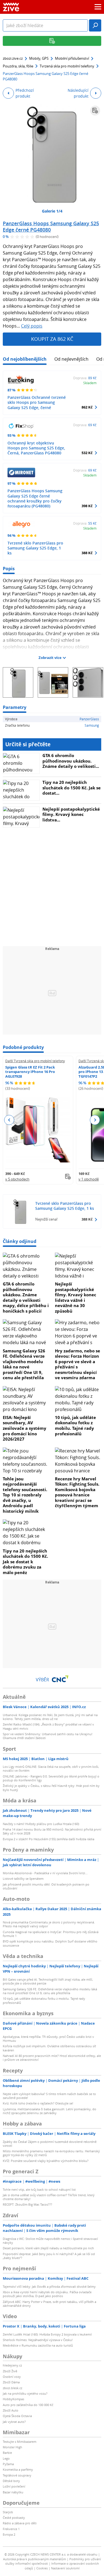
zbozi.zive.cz (13, 58)
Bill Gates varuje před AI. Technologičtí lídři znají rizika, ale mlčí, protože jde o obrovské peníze (48, 1981)
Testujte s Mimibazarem (20, 2442)
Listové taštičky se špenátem (23, 1879)
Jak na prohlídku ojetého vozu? (25, 2393)
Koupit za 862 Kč (52, 339)
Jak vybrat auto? (14, 2422)
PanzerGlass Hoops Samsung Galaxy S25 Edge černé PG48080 (51, 227)
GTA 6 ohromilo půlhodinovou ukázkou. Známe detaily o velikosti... (71, 761)
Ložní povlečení (14, 2486)
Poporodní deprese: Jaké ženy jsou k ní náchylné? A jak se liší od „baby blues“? (49, 2256)
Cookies (42, 2568)
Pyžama (8, 2464)
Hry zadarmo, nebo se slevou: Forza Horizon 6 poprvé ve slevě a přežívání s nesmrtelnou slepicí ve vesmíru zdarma (78, 1364)
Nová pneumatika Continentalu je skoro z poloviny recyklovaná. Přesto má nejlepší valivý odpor (49, 1924)
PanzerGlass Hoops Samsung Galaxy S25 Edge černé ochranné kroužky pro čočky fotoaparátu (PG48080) (35, 498)
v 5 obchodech (17, 1179)
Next (95, 1120)
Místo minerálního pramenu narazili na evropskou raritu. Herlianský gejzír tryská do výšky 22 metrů (51, 2153)
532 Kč (87, 453)
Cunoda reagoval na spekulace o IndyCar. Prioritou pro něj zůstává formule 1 (51, 1934)
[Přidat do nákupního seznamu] (95, 111)
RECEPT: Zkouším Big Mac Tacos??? (27, 2204)
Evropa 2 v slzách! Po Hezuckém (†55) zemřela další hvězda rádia (49, 1839)
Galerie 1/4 (52, 211)
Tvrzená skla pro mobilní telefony (67, 66)
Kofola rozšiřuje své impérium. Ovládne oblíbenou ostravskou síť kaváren (49, 2048)
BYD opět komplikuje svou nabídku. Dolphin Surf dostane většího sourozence (50, 1943)
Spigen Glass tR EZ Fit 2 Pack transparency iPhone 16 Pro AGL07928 (30, 1072)
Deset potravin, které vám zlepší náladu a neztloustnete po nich (48, 2248)
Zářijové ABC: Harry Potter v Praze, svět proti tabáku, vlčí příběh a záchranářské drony (50, 2304)
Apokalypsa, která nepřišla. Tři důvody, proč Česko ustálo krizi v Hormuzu (48, 2039)
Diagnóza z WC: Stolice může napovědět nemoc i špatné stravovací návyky (50, 2241)
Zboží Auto (11, 2410)
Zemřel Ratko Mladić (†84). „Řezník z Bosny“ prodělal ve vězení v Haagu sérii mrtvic (48, 1726)
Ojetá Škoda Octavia (17, 2416)
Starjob (8, 2512)
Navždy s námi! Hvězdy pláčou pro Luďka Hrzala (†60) (41, 1824)
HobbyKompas (13, 2399)
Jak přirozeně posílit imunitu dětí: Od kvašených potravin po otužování (46, 1886)
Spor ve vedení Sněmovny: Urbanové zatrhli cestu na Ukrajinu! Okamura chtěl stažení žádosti (48, 1736)
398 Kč (87, 506)
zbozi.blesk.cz (12, 2388)
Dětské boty (11, 2481)
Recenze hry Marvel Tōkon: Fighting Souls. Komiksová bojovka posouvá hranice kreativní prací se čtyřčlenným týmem (77, 1492)
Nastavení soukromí (65, 2568)
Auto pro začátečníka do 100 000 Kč (28, 2405)
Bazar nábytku (13, 2492)
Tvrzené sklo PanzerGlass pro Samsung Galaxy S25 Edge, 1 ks (35, 548)
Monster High (12, 2447)
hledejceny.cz (12, 2365)
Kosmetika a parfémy (18, 2469)
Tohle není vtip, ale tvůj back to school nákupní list (39, 2189)
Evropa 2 (9, 2534)
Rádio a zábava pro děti (20, 2523)
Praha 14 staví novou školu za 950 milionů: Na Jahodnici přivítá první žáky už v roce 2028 (52, 1831)
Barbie (7, 2453)
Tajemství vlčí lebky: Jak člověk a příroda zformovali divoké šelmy (49, 2286)
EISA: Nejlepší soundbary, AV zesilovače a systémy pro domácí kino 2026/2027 (25, 1428)
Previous (9, 1120)
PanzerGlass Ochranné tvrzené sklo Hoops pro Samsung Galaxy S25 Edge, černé (37, 402)
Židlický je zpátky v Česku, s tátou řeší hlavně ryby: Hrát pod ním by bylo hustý (51, 1788)
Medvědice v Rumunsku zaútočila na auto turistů (38, 2345)
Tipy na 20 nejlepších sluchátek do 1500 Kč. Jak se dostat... (72, 788)
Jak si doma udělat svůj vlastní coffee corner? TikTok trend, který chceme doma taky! (49, 2197)
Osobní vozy (12, 2377)
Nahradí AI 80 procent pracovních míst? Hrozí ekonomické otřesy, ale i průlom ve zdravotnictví (52, 2058)
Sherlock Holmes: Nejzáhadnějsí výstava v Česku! (38, 2340)
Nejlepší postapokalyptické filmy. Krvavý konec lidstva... (71, 814)
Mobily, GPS (39, 58)
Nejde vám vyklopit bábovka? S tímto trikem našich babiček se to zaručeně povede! (49, 2096)
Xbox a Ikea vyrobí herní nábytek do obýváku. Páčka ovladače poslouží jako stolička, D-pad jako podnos (47, 2294)
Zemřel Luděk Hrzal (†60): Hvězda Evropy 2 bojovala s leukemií (47, 2334)
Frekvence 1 (11, 2529)
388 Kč (87, 553)
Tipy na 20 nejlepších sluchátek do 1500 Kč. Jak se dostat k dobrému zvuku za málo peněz (25, 1562)
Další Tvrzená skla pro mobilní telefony (35, 1061)
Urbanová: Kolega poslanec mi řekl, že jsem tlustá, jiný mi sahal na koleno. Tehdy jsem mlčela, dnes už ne (50, 1717)
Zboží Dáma (11, 2382)
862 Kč (87, 407)
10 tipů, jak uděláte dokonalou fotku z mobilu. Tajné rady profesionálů (75, 1426)
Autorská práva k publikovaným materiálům (35, 2559)
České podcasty (14, 2518)
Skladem (90, 383)
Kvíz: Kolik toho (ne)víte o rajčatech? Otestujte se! (38, 2103)
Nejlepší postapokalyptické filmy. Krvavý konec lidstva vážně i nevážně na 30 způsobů (76, 1297)
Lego (6, 2458)
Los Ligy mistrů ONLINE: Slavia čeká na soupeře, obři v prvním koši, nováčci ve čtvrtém (51, 1769)
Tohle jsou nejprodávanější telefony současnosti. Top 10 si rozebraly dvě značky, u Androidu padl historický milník (25, 1495)
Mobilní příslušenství (72, 58)
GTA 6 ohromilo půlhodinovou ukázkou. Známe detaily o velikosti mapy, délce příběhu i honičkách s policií (26, 1297)
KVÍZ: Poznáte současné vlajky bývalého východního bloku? (46, 2161)
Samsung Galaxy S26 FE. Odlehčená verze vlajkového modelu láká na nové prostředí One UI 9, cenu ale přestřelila (24, 1364)
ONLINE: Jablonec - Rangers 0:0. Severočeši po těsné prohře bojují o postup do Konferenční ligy (51, 1778)
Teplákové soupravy (17, 2475)
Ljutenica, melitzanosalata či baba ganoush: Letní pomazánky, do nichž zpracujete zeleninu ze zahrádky (50, 2111)
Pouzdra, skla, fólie (18, 66)
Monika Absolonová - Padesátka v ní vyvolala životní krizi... (45, 1873)
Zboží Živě (10, 2371)
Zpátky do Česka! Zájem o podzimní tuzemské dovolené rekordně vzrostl (50, 2144)
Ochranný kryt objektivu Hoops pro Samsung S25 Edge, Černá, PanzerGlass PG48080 (36, 448)
